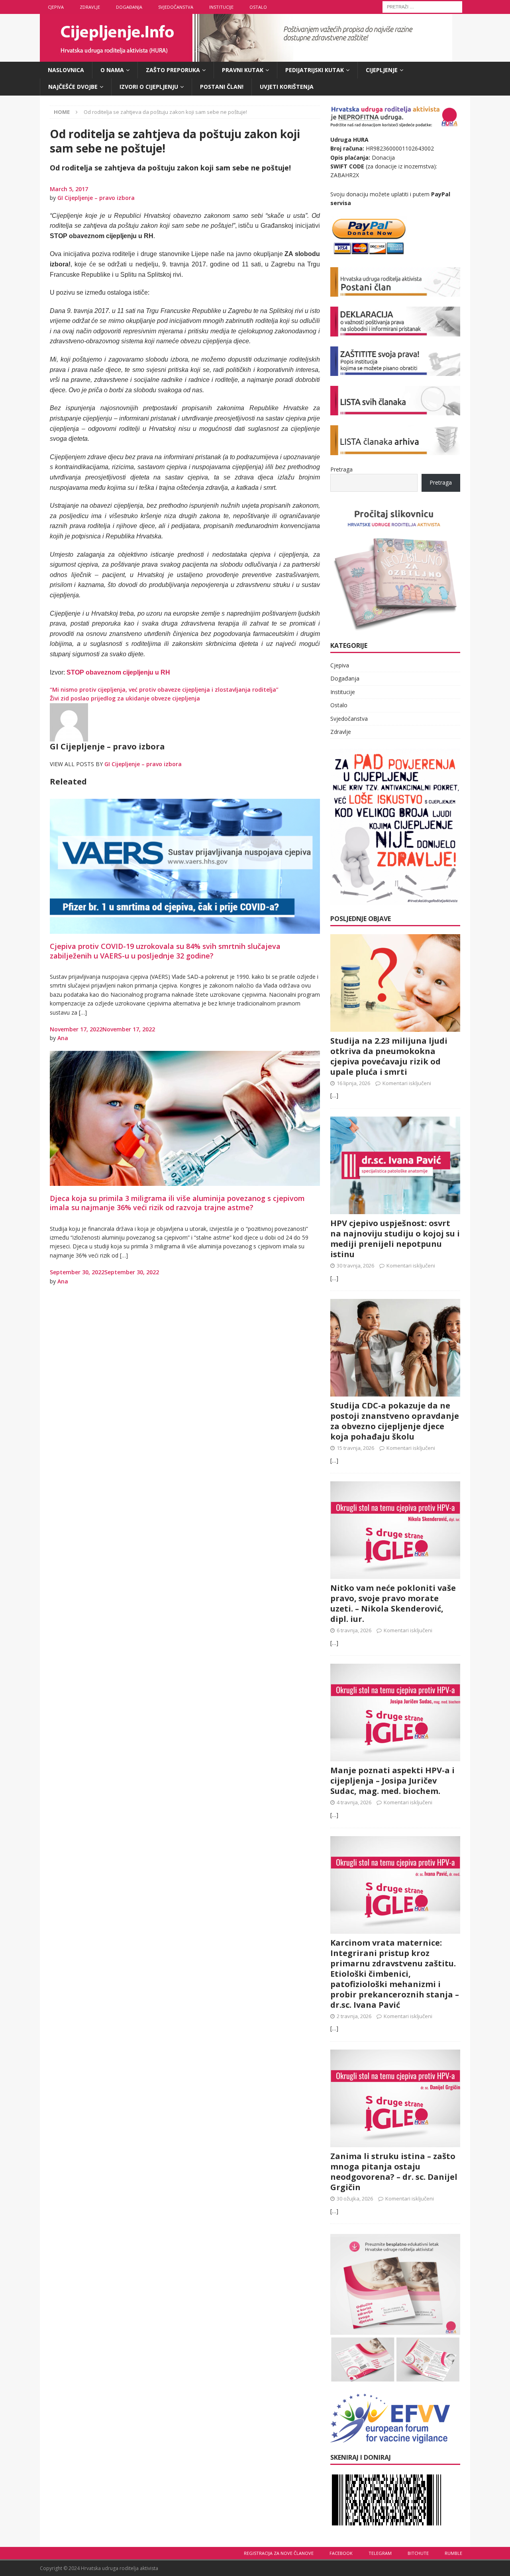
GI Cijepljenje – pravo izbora (96, 198)
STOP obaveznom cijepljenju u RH (118, 672)
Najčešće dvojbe (73, 87)
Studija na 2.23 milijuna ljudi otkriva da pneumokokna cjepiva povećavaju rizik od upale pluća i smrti (389, 1056)
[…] (334, 1095)
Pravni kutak (243, 70)
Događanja (129, 7)
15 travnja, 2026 (355, 1448)
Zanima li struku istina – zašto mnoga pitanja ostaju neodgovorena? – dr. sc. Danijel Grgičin (394, 2172)
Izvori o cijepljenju (149, 87)
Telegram (380, 2553)
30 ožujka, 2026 (355, 2198)
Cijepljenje (382, 70)
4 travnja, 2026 (354, 1802)
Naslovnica (66, 70)
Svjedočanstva (176, 7)
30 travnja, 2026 (355, 1266)
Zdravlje (90, 7)
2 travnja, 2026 (354, 2016)
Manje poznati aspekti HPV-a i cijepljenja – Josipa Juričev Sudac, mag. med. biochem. (392, 1781)
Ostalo (258, 7)
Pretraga (341, 469)
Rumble (453, 2553)
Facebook (341, 2553)
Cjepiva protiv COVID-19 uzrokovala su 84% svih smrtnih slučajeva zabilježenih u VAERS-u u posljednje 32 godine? (165, 951)
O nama (112, 70)
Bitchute (418, 2553)
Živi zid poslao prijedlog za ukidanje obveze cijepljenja (125, 698)
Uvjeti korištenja (287, 87)
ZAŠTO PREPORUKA (173, 70)
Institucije (221, 7)
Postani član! (222, 87)
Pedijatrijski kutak (315, 70)
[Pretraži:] (422, 6)
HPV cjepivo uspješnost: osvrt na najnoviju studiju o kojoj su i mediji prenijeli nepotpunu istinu (395, 1239)
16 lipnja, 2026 (353, 1083)
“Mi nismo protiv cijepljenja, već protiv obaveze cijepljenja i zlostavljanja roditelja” (164, 689)
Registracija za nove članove (279, 2553)
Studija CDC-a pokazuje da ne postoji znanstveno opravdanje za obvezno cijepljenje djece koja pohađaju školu (395, 1421)
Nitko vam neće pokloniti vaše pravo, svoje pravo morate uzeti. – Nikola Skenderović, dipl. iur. (393, 1603)
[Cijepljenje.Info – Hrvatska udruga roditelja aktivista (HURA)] (246, 57)
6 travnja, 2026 (354, 1630)
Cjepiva (56, 7)
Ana (63, 1038)
